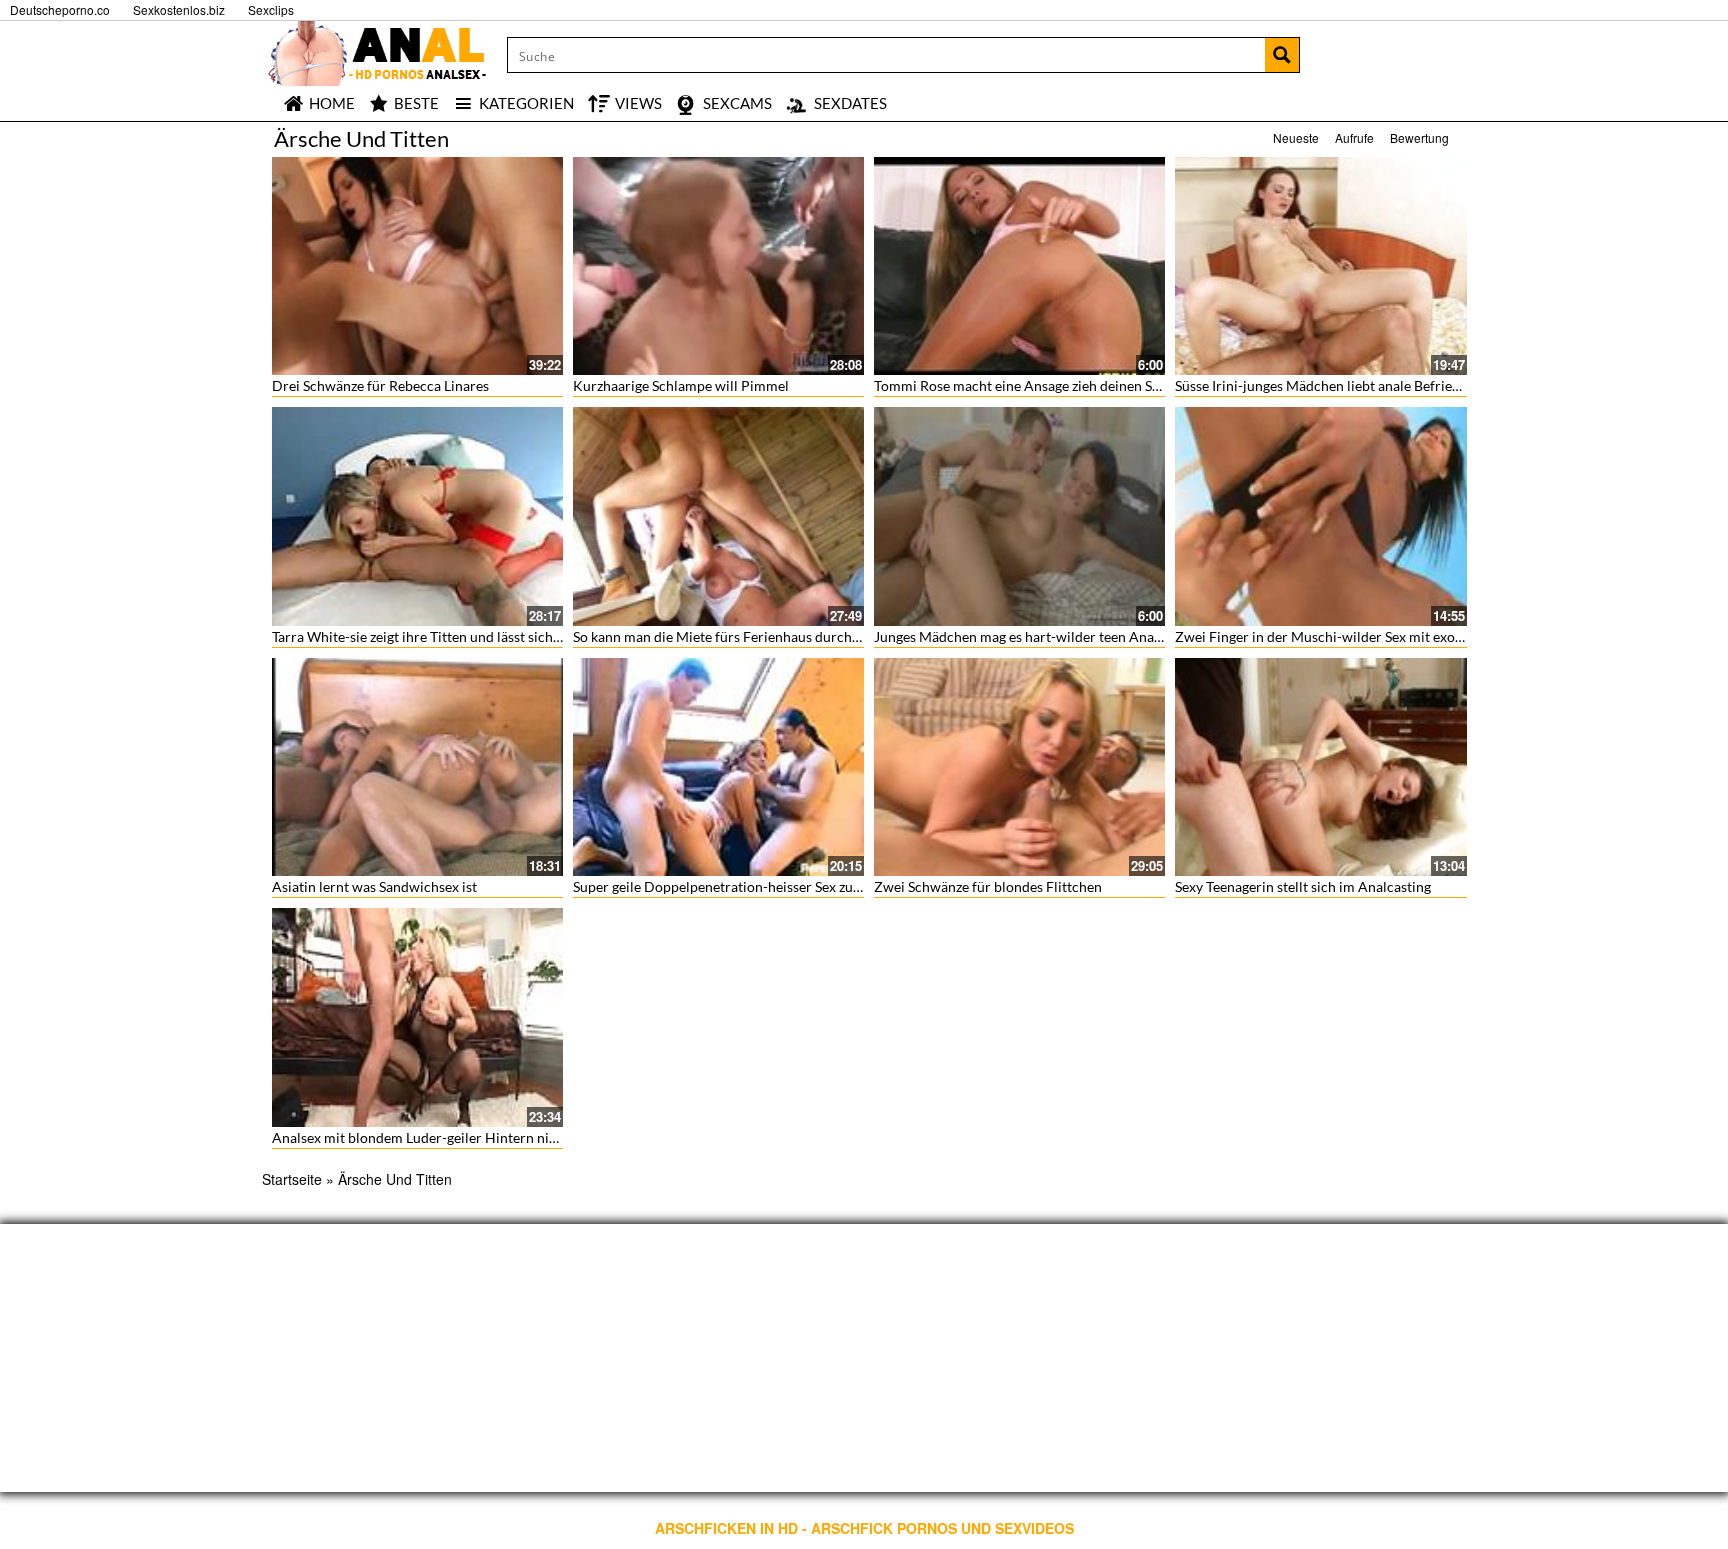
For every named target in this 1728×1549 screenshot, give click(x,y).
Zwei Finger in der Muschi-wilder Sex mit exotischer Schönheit (1369, 636)
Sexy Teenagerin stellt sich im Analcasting (1303, 886)
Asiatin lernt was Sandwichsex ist (374, 886)
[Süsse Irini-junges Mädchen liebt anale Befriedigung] (1320, 266)
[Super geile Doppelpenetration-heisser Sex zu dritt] (718, 767)
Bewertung (1419, 137)
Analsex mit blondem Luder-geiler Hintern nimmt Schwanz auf (465, 1137)
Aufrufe (1354, 137)
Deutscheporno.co (60, 9)
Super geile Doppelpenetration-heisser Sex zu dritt (728, 886)
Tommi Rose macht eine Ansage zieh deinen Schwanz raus (1051, 385)
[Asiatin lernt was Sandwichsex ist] (417, 767)
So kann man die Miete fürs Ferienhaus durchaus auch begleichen (774, 636)
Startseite (292, 1179)
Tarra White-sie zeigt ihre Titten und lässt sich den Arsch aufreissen (479, 636)
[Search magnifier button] (1282, 55)
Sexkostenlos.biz (179, 9)
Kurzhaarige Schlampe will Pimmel (681, 385)
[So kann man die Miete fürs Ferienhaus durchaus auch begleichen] (718, 516)
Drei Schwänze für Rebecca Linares (380, 385)
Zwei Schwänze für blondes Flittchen (988, 886)
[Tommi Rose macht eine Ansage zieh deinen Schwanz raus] (1019, 266)
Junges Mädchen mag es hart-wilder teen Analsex (1026, 636)
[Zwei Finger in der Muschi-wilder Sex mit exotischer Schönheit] (1320, 516)
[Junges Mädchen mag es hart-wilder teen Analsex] (1019, 516)
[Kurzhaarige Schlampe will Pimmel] (718, 266)
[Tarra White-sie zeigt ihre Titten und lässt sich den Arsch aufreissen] (417, 516)
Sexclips (271, 9)
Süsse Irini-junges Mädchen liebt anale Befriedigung (1334, 385)
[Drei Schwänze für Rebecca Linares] (417, 266)
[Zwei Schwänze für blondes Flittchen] (1019, 767)
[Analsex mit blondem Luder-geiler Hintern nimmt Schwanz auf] (417, 1017)
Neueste (1296, 137)
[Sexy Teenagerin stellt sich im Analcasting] (1320, 767)
